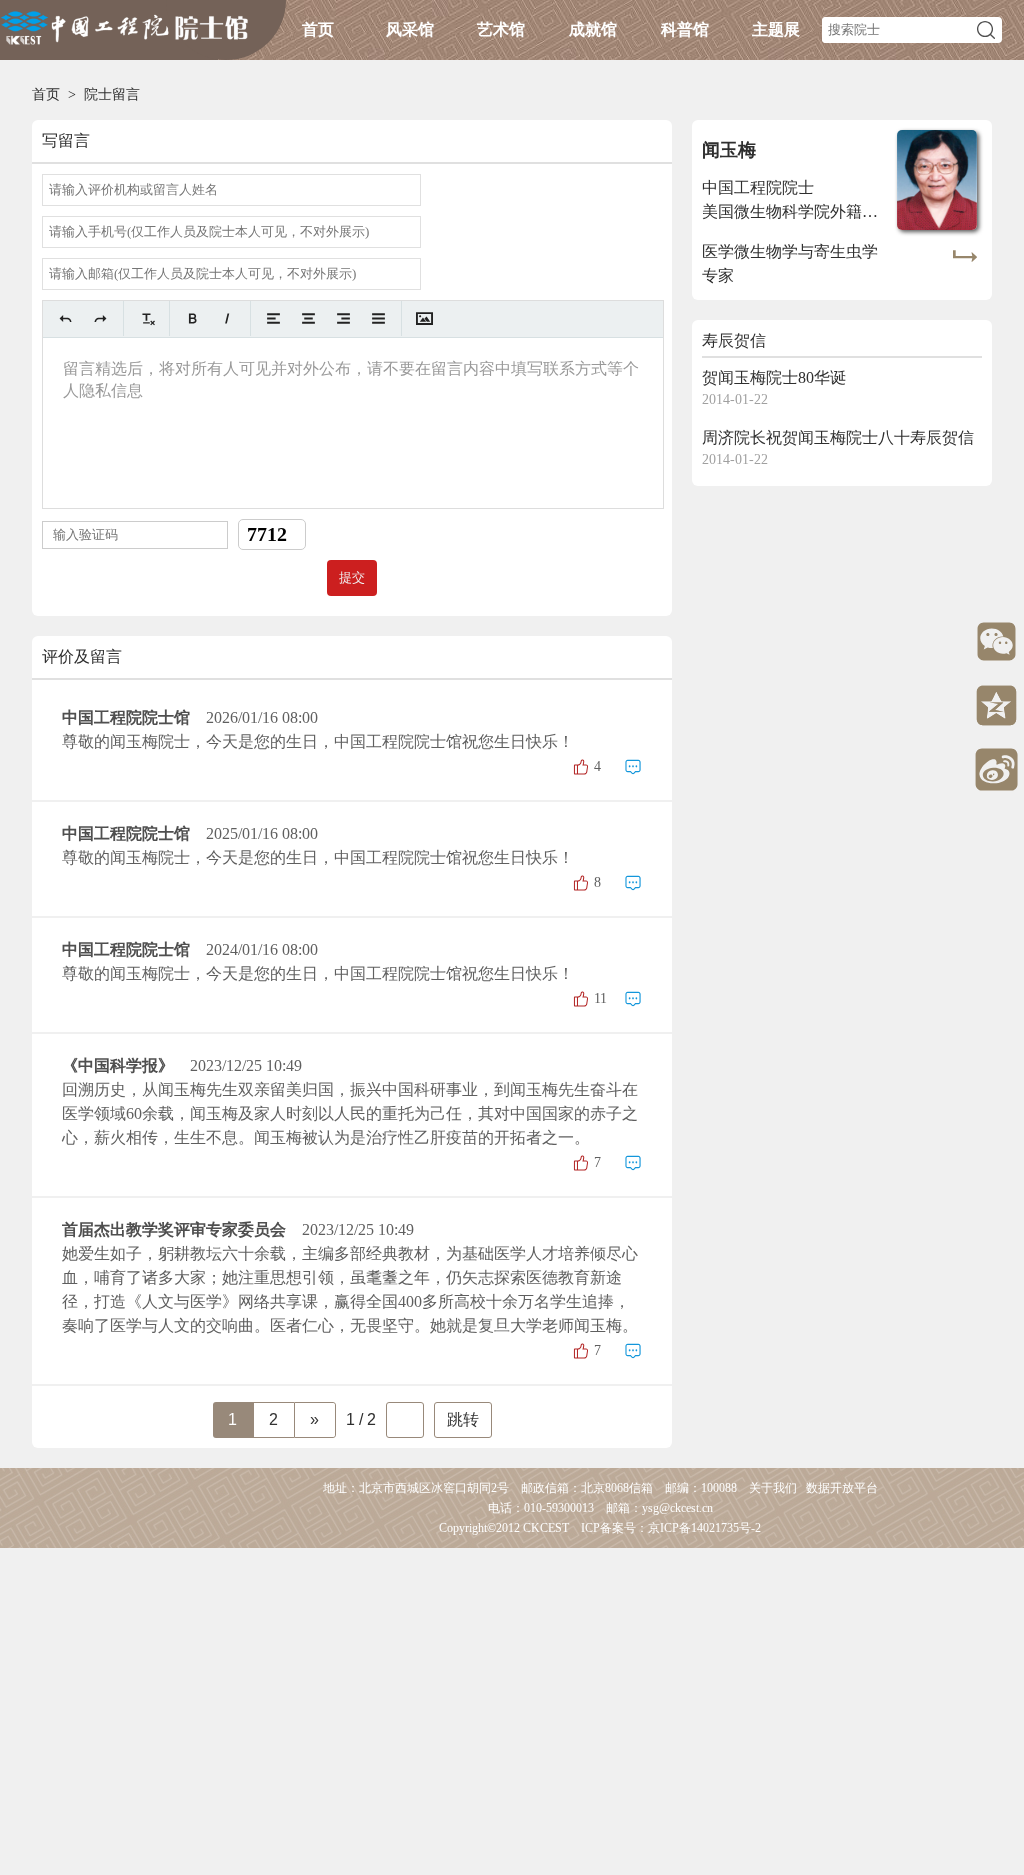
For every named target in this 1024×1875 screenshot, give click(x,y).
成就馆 (593, 29)
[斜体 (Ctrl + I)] (227, 318)
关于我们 (773, 1488)
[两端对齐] (378, 318)
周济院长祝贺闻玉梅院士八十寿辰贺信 (838, 437)
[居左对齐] (273, 318)
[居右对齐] (343, 318)
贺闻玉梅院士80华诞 (774, 377)
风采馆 (410, 29)
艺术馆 (501, 29)
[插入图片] (424, 318)
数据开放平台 (842, 1488)
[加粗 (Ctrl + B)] (192, 318)
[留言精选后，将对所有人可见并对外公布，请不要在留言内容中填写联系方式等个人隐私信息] (353, 423)
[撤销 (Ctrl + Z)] (65, 318)
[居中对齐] (308, 318)
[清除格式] (146, 318)
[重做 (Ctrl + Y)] (100, 318)
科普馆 (685, 29)
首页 (318, 29)
